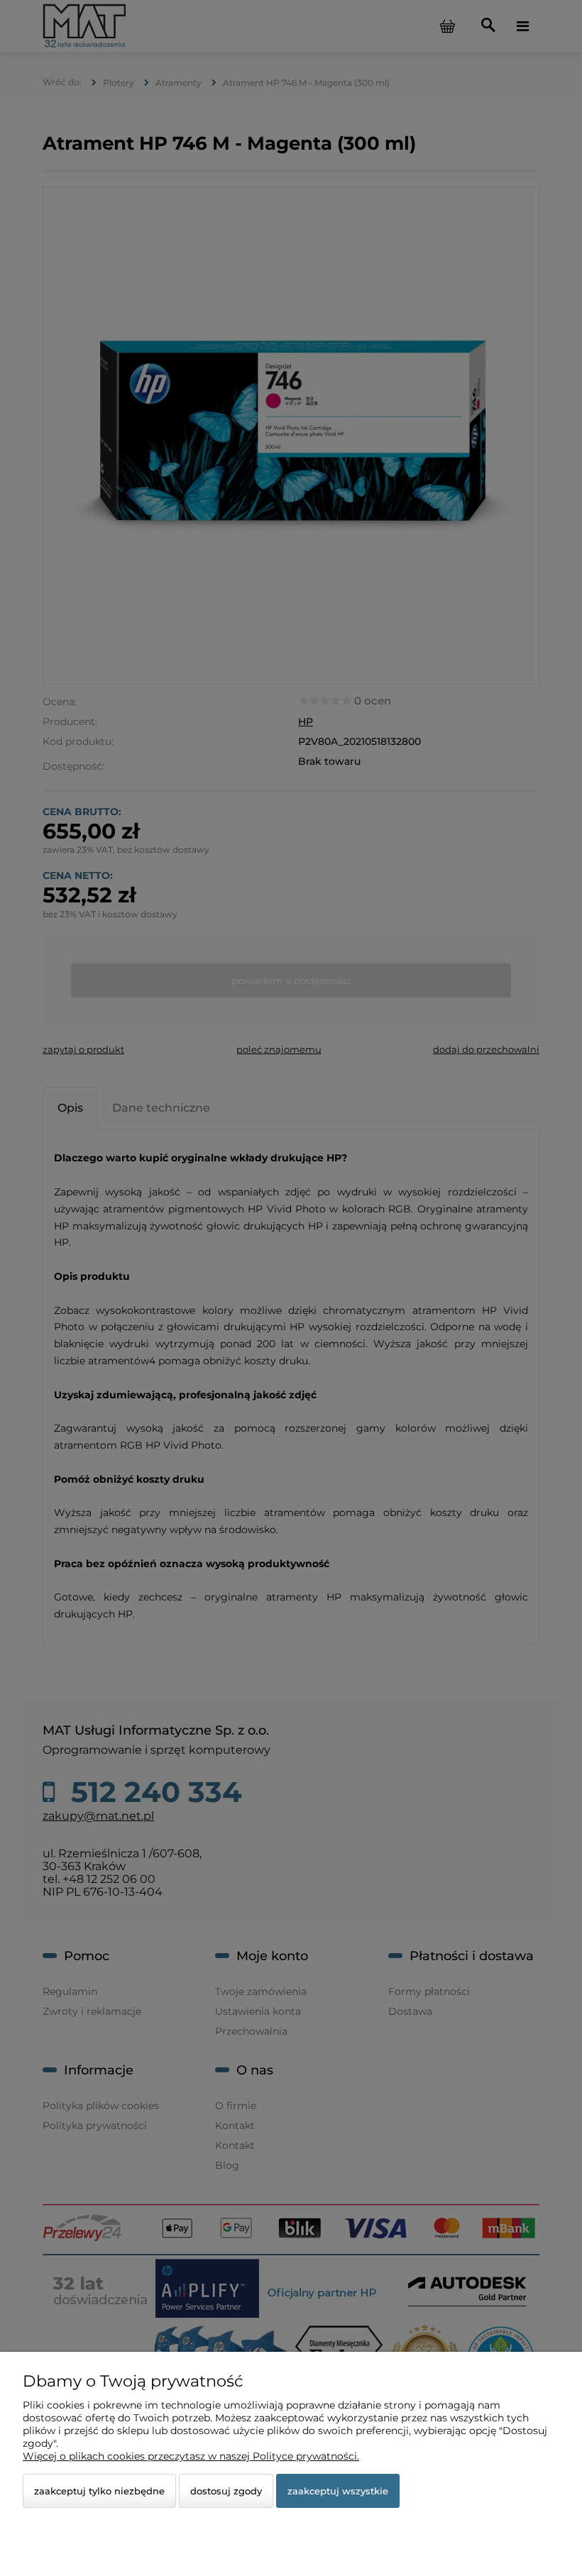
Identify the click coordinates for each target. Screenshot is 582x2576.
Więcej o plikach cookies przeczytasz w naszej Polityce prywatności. (191, 2456)
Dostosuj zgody (226, 2491)
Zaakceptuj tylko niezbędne (99, 2491)
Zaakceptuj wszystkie (338, 2491)
